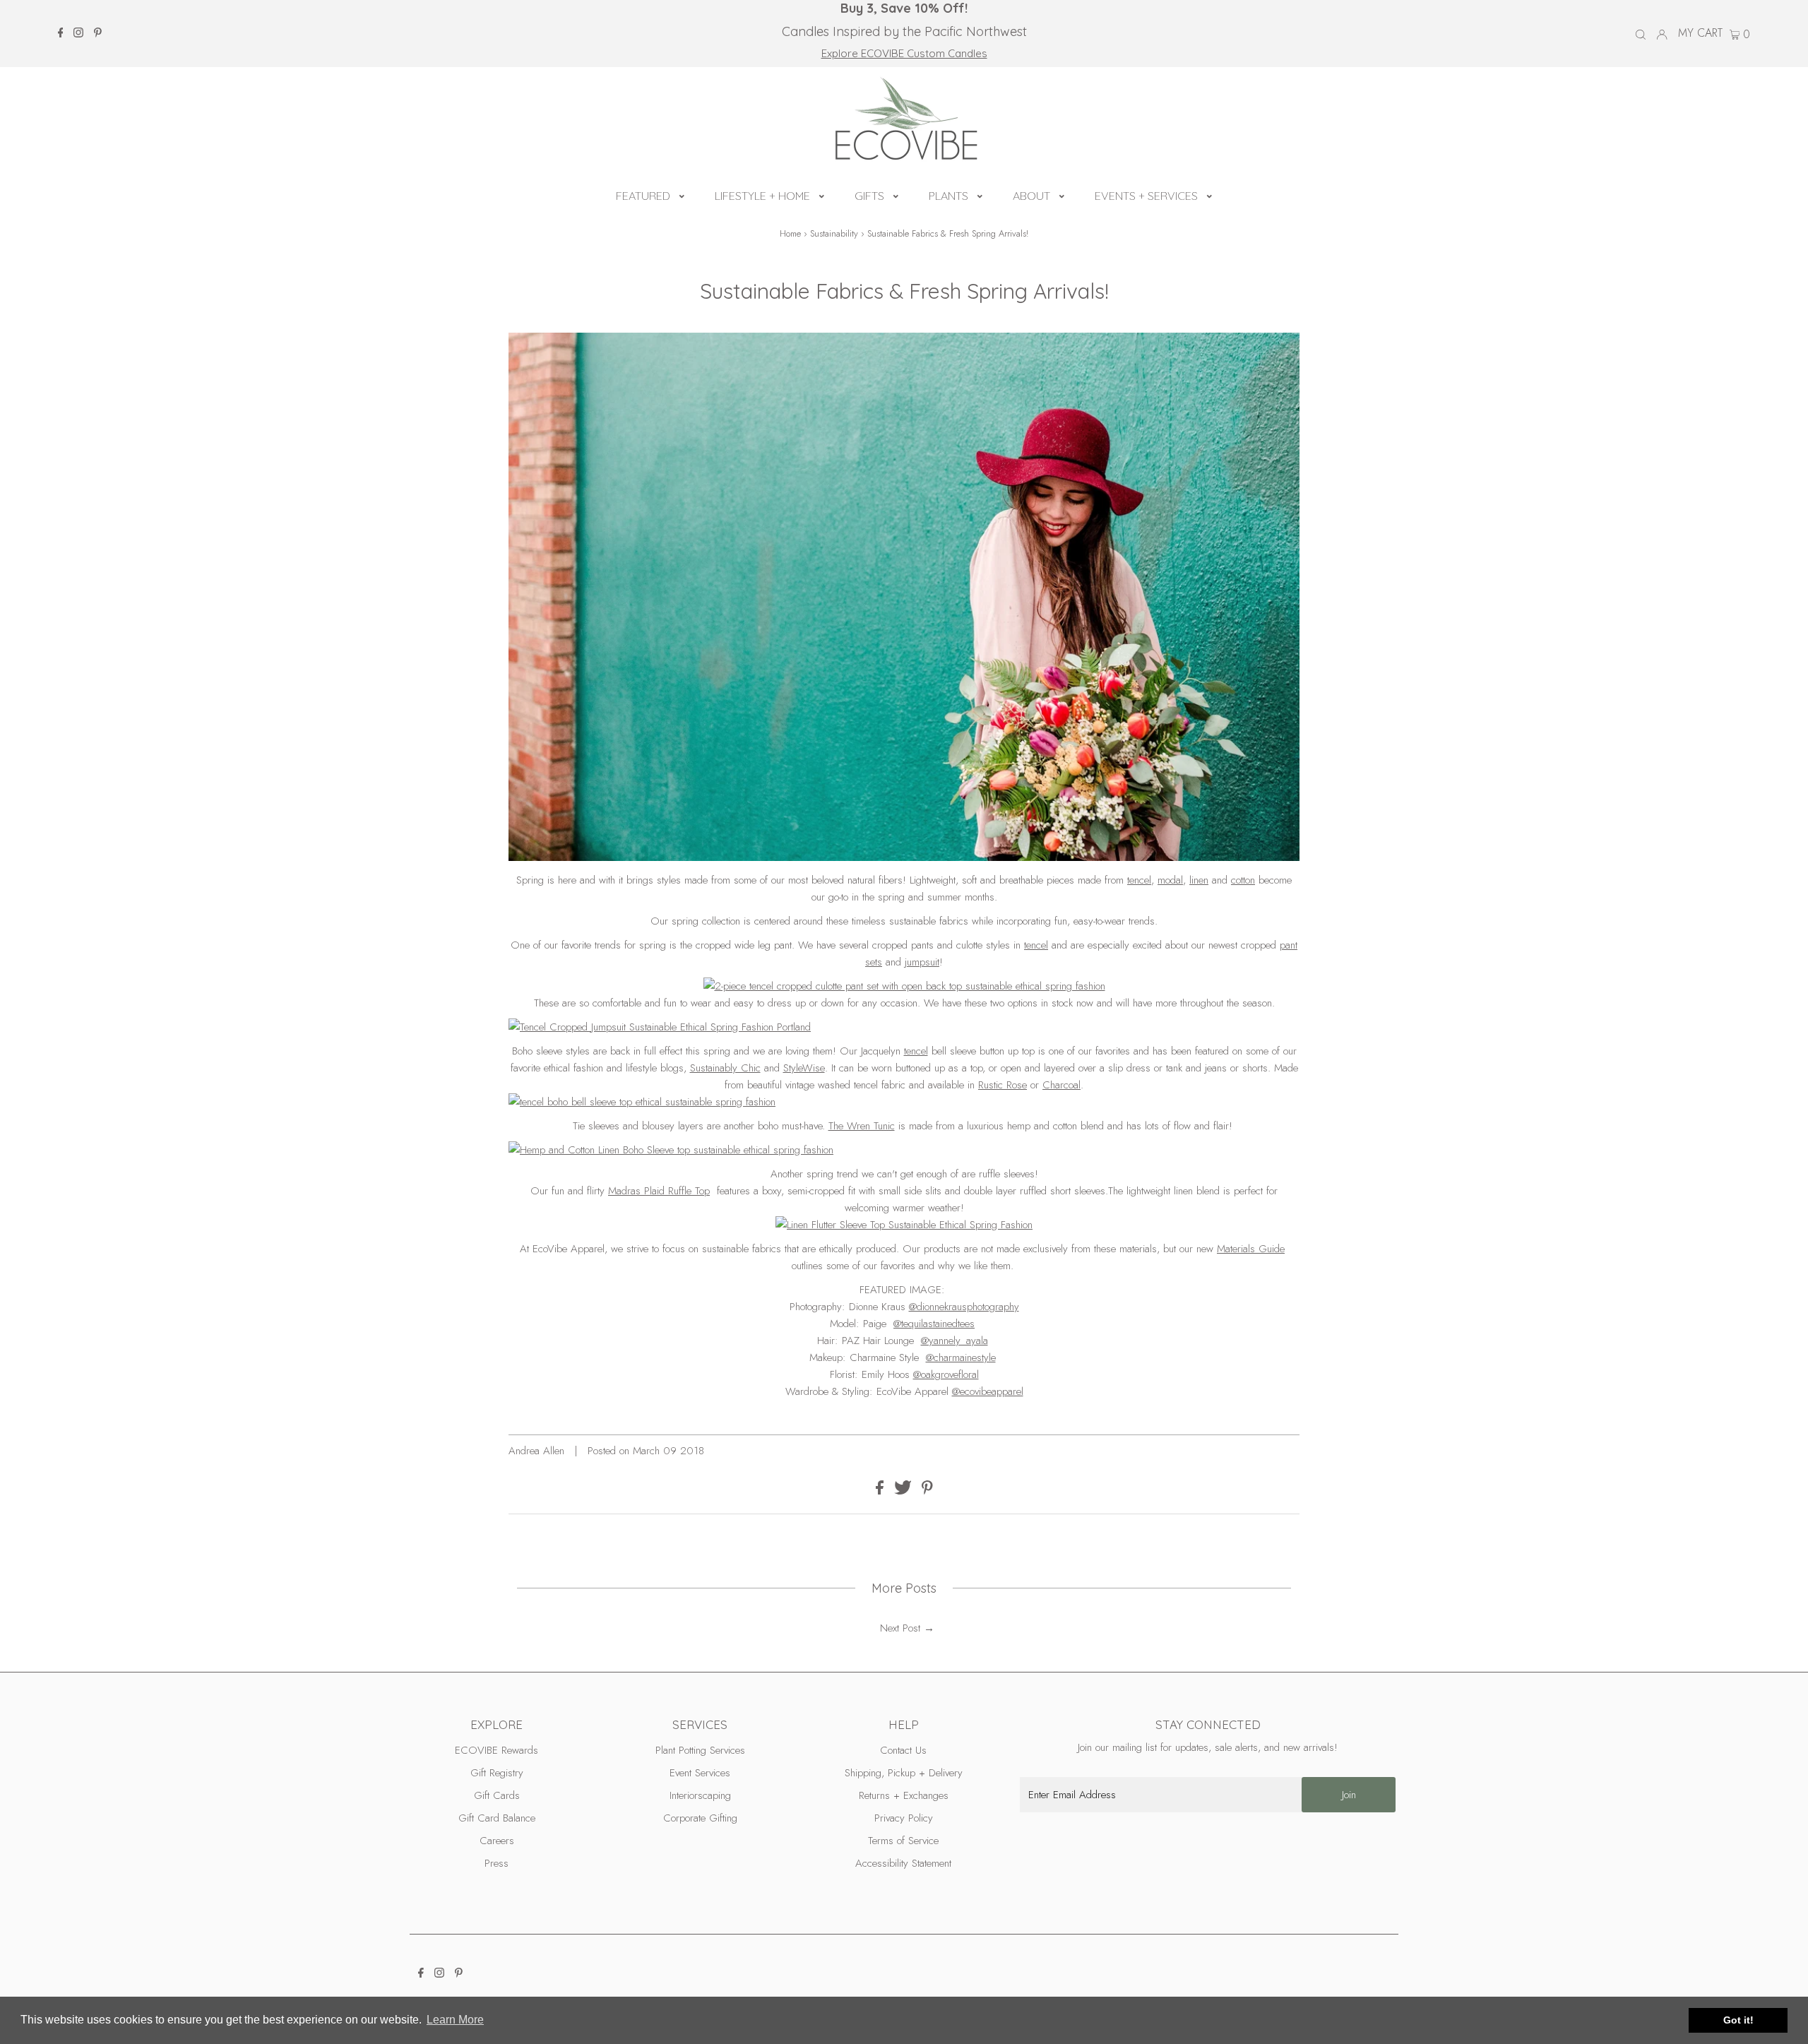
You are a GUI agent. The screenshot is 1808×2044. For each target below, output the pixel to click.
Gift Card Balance (497, 1818)
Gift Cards (497, 1795)
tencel (1139, 880)
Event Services (700, 1773)
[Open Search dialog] (1641, 34)
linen (1199, 880)
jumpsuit (922, 962)
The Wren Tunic (862, 1126)
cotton (1243, 880)
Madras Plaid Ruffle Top (659, 1191)
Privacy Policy (904, 1818)
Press (496, 1863)
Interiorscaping (700, 1795)
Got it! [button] (1738, 2020)
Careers (497, 1841)
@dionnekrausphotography (964, 1307)
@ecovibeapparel (988, 1391)
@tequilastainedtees (934, 1324)
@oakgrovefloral (946, 1374)
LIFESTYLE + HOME (762, 196)
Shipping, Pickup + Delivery (904, 1773)
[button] (682, 194)
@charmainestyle (961, 1357)
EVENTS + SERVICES (1146, 196)
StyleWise (804, 1068)
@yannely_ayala (954, 1341)
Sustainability (834, 233)
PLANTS (948, 196)
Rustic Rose (1003, 1085)
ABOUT (1031, 196)
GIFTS (869, 196)
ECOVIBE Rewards (496, 1750)
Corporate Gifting (700, 1818)
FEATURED (643, 196)
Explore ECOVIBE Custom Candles (904, 53)
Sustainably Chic (725, 1068)
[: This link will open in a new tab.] (904, 1027)
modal (1170, 880)
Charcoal (1061, 1085)
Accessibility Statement (903, 1863)
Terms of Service (903, 1841)
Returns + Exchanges (904, 1795)
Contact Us (903, 1750)
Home (790, 233)
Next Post (900, 1628)
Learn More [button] (455, 2020)
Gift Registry (497, 1773)
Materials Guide (1251, 1249)
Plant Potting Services (700, 1750)
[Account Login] (1662, 33)
